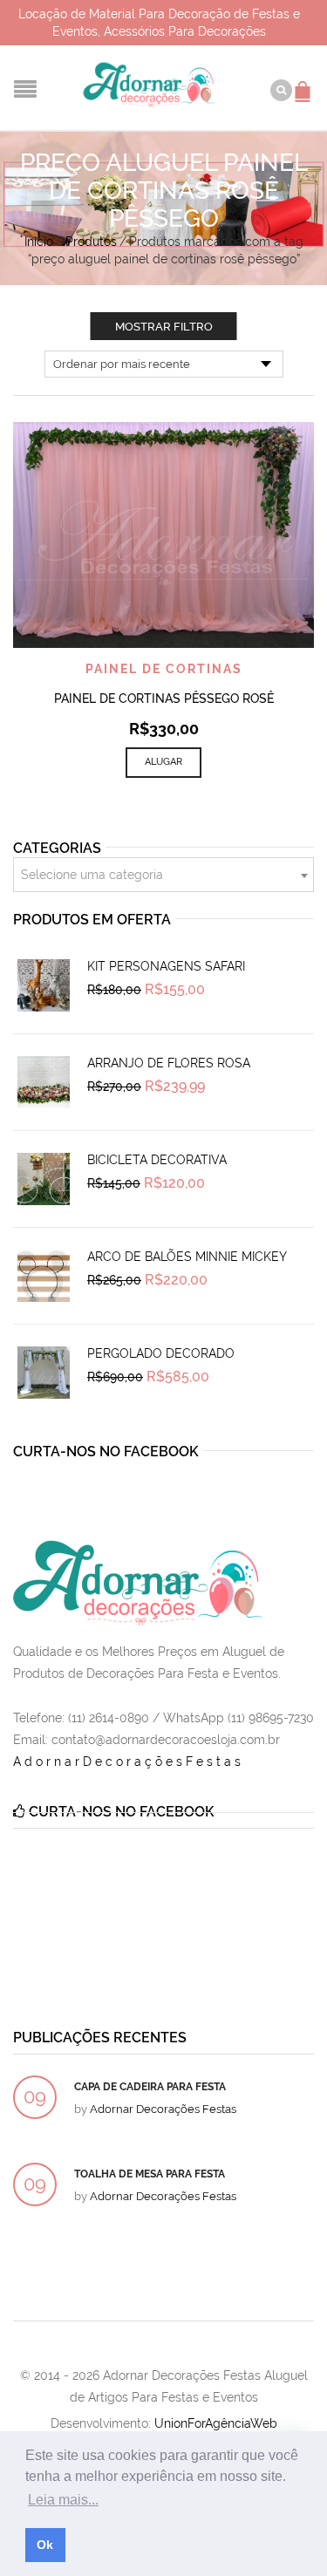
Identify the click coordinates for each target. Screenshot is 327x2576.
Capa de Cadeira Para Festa (150, 2087)
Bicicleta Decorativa (157, 1160)
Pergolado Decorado (161, 1353)
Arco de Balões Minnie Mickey (187, 1257)
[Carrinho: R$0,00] (305, 83)
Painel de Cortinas (164, 669)
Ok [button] (45, 2545)
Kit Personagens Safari (166, 966)
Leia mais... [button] (63, 2500)
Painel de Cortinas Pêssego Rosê (164, 699)
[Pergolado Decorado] (44, 1373)
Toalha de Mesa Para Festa (150, 2174)
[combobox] (163, 875)
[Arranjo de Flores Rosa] (44, 1082)
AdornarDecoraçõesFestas (129, 1762)
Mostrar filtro (164, 327)
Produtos (91, 242)
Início (39, 242)
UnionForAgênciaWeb (216, 2423)
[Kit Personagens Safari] (44, 985)
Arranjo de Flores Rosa (169, 1063)
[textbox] (163, 876)
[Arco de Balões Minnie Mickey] (44, 1276)
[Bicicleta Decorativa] (44, 1179)
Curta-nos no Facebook (106, 1452)
